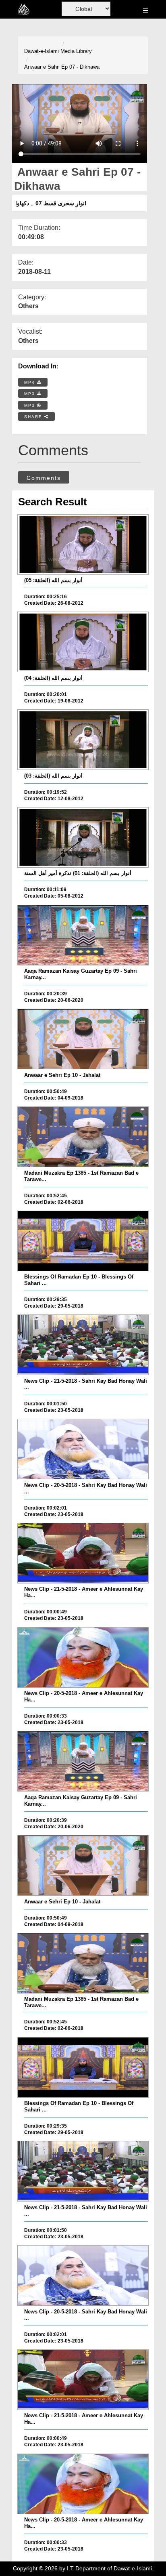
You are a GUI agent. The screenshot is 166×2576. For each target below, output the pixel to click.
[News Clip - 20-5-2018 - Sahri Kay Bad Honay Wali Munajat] (83, 1449)
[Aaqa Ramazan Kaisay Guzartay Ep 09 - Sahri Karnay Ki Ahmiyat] (83, 935)
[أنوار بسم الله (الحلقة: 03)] (83, 740)
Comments (44, 478)
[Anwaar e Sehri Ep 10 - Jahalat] (83, 1039)
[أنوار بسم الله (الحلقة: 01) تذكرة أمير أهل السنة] (83, 837)
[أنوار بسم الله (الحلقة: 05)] (83, 545)
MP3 (31, 394)
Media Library (76, 51)
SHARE (34, 417)
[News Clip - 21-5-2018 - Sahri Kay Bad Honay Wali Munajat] (83, 1345)
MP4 (31, 382)
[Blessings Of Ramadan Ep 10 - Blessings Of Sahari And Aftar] (83, 1241)
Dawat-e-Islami (41, 51)
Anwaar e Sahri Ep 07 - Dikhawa (62, 67)
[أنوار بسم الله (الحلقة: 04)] (83, 642)
